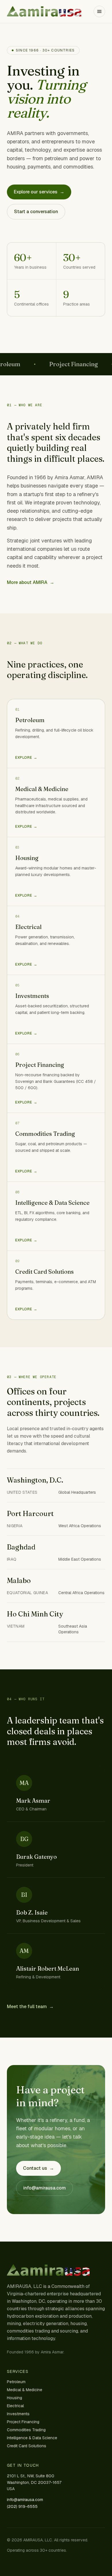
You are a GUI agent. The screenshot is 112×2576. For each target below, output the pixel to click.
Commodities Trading (26, 2430)
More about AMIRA (31, 582)
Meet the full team (30, 2007)
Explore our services (39, 192)
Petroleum (16, 2382)
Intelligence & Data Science (32, 2438)
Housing (15, 2398)
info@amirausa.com (45, 2188)
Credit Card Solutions (27, 2446)
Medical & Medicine (25, 2390)
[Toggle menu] (99, 11)
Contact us (38, 2168)
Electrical (15, 2406)
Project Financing (23, 2422)
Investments (18, 2414)
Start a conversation (36, 212)
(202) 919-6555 (22, 2506)
